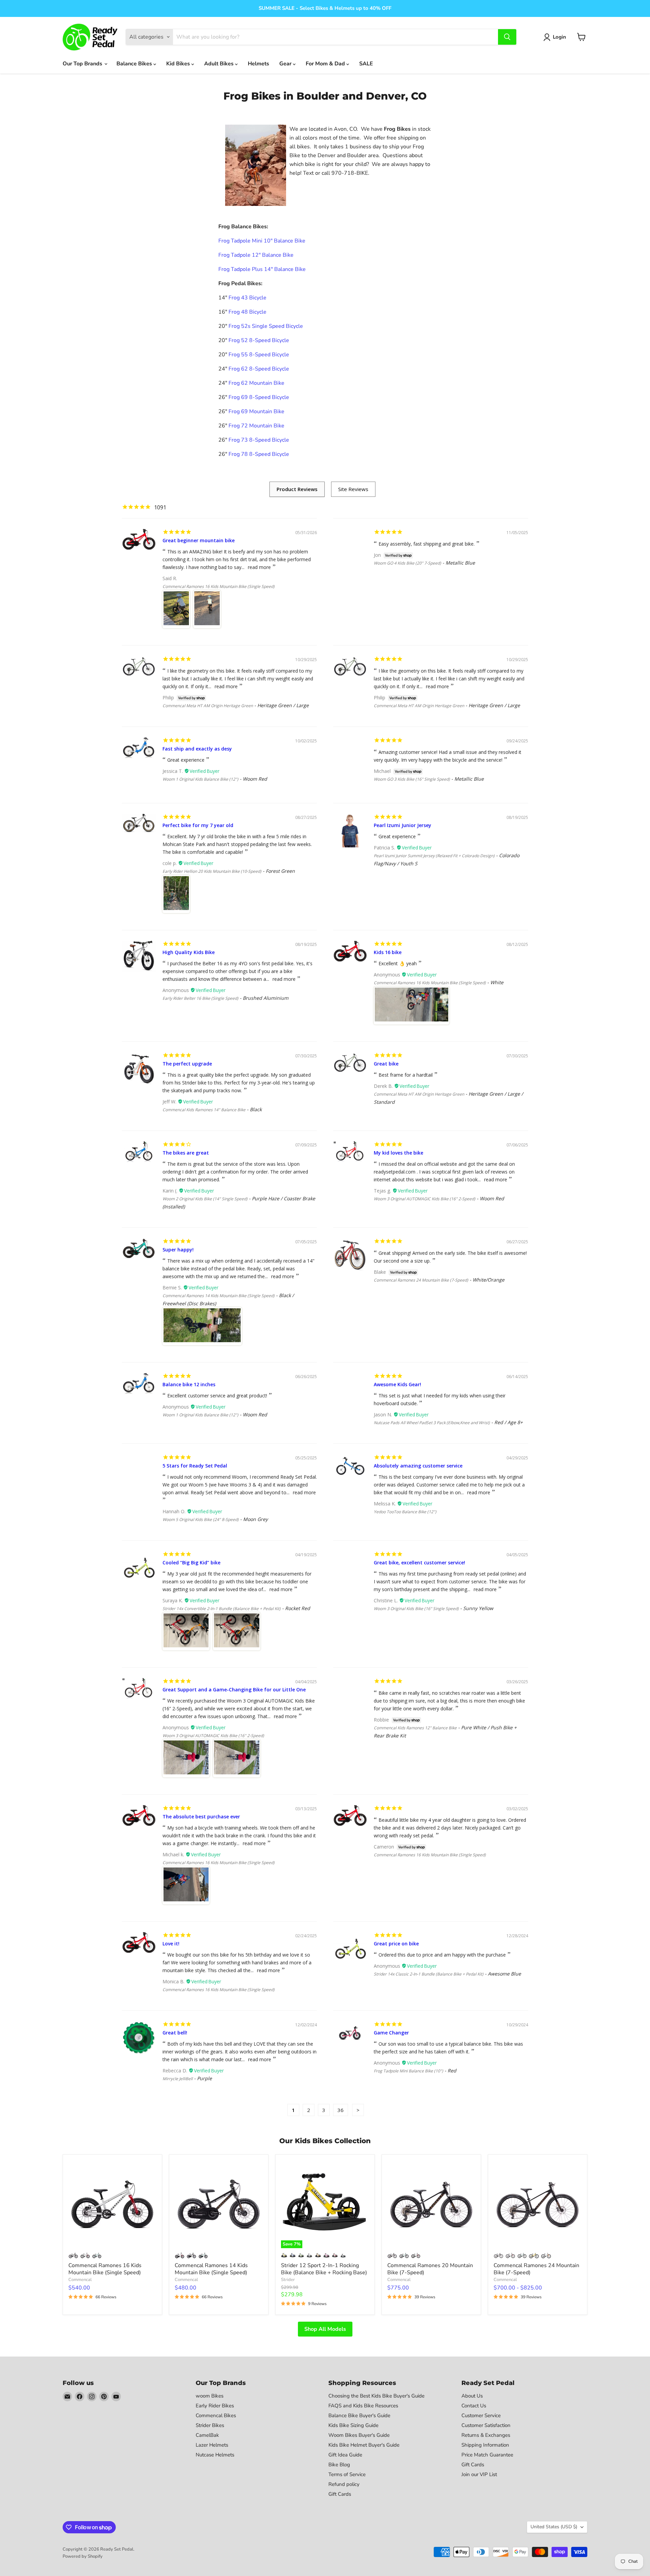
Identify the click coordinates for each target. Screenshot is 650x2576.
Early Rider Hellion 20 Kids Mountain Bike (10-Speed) (212, 871)
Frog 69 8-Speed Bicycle (259, 397)
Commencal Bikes (216, 2415)
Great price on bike (396, 1944)
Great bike (386, 1064)
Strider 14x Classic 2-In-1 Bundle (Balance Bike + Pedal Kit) (429, 1974)
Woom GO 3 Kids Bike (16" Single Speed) (412, 779)
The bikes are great (186, 1153)
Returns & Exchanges (486, 2435)
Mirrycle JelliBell (178, 2079)
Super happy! (178, 1250)
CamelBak (207, 2435)
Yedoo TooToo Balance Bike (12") (405, 1512)
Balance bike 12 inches (189, 1384)
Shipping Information (485, 2445)
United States (554, 2527)
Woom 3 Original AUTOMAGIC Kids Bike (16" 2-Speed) (425, 1199)
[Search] (507, 37)
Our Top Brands (83, 64)
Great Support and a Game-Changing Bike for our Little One (234, 1690)
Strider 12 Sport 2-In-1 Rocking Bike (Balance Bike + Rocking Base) (324, 2269)
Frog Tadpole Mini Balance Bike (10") (408, 2071)
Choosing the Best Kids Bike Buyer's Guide (376, 2396)
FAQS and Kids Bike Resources (363, 2406)
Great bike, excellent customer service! (419, 1563)
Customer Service (481, 2415)
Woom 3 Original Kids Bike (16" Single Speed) (416, 1609)
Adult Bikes (220, 64)
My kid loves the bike (398, 1153)
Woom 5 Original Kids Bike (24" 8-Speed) (201, 1519)
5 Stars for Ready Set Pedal (195, 1466)
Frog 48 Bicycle (247, 312)
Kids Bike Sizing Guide (353, 2425)
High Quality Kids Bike (189, 952)
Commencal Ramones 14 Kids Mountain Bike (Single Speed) (219, 1296)
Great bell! (175, 2033)
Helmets (258, 64)
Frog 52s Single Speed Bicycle (266, 326)
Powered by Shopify (83, 2556)
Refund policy (344, 2484)
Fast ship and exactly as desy (197, 749)
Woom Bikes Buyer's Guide (359, 2435)
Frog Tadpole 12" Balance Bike (256, 255)
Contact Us (474, 2406)
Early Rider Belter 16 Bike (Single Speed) (200, 998)
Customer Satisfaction (486, 2425)
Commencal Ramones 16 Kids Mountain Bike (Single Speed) (219, 586)
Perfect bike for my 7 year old (198, 825)
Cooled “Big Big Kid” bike (191, 1563)
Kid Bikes (179, 64)
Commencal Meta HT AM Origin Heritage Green (208, 706)
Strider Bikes (210, 2425)
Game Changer (391, 2033)
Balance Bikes (135, 64)
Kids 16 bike (388, 952)
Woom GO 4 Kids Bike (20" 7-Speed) (407, 563)
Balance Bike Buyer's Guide (359, 2415)
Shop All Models (325, 2329)
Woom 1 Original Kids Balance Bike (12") (200, 779)
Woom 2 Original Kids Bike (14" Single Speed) (205, 1199)
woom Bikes (210, 2396)
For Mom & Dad (326, 64)
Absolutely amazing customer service (418, 1466)
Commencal (80, 2280)
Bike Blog (339, 2465)
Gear (286, 64)
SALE (366, 64)
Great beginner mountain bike (199, 540)
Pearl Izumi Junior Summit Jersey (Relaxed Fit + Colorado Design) (434, 856)
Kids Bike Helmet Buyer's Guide (364, 2445)
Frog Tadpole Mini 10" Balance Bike (262, 241)
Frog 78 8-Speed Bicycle (259, 454)
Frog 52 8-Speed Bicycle (259, 340)
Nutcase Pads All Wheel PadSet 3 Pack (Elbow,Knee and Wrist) (432, 1423)
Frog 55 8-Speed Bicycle (259, 355)
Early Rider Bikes (215, 2406)
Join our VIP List (479, 2474)
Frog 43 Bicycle (247, 298)
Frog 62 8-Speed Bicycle (259, 369)
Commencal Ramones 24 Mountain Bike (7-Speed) (421, 1280)
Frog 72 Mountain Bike (256, 426)
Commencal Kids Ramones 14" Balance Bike (204, 1110)
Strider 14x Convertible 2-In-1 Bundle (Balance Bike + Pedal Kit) (222, 1609)
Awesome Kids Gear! (397, 1384)
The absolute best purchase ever (201, 1817)
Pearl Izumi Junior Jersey (403, 825)
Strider (288, 2280)
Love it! (171, 1944)
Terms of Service (347, 2474)
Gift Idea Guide (345, 2455)
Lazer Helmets (212, 2445)
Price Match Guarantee (487, 2455)
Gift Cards (340, 2494)
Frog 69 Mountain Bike (256, 411)
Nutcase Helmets (215, 2455)
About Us (472, 2396)
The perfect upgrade (187, 1064)
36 (341, 2110)
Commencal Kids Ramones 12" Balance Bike (415, 1728)
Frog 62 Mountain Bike (256, 383)
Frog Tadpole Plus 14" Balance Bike (262, 269)
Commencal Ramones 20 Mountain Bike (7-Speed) (430, 2269)
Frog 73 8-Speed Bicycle (259, 440)
